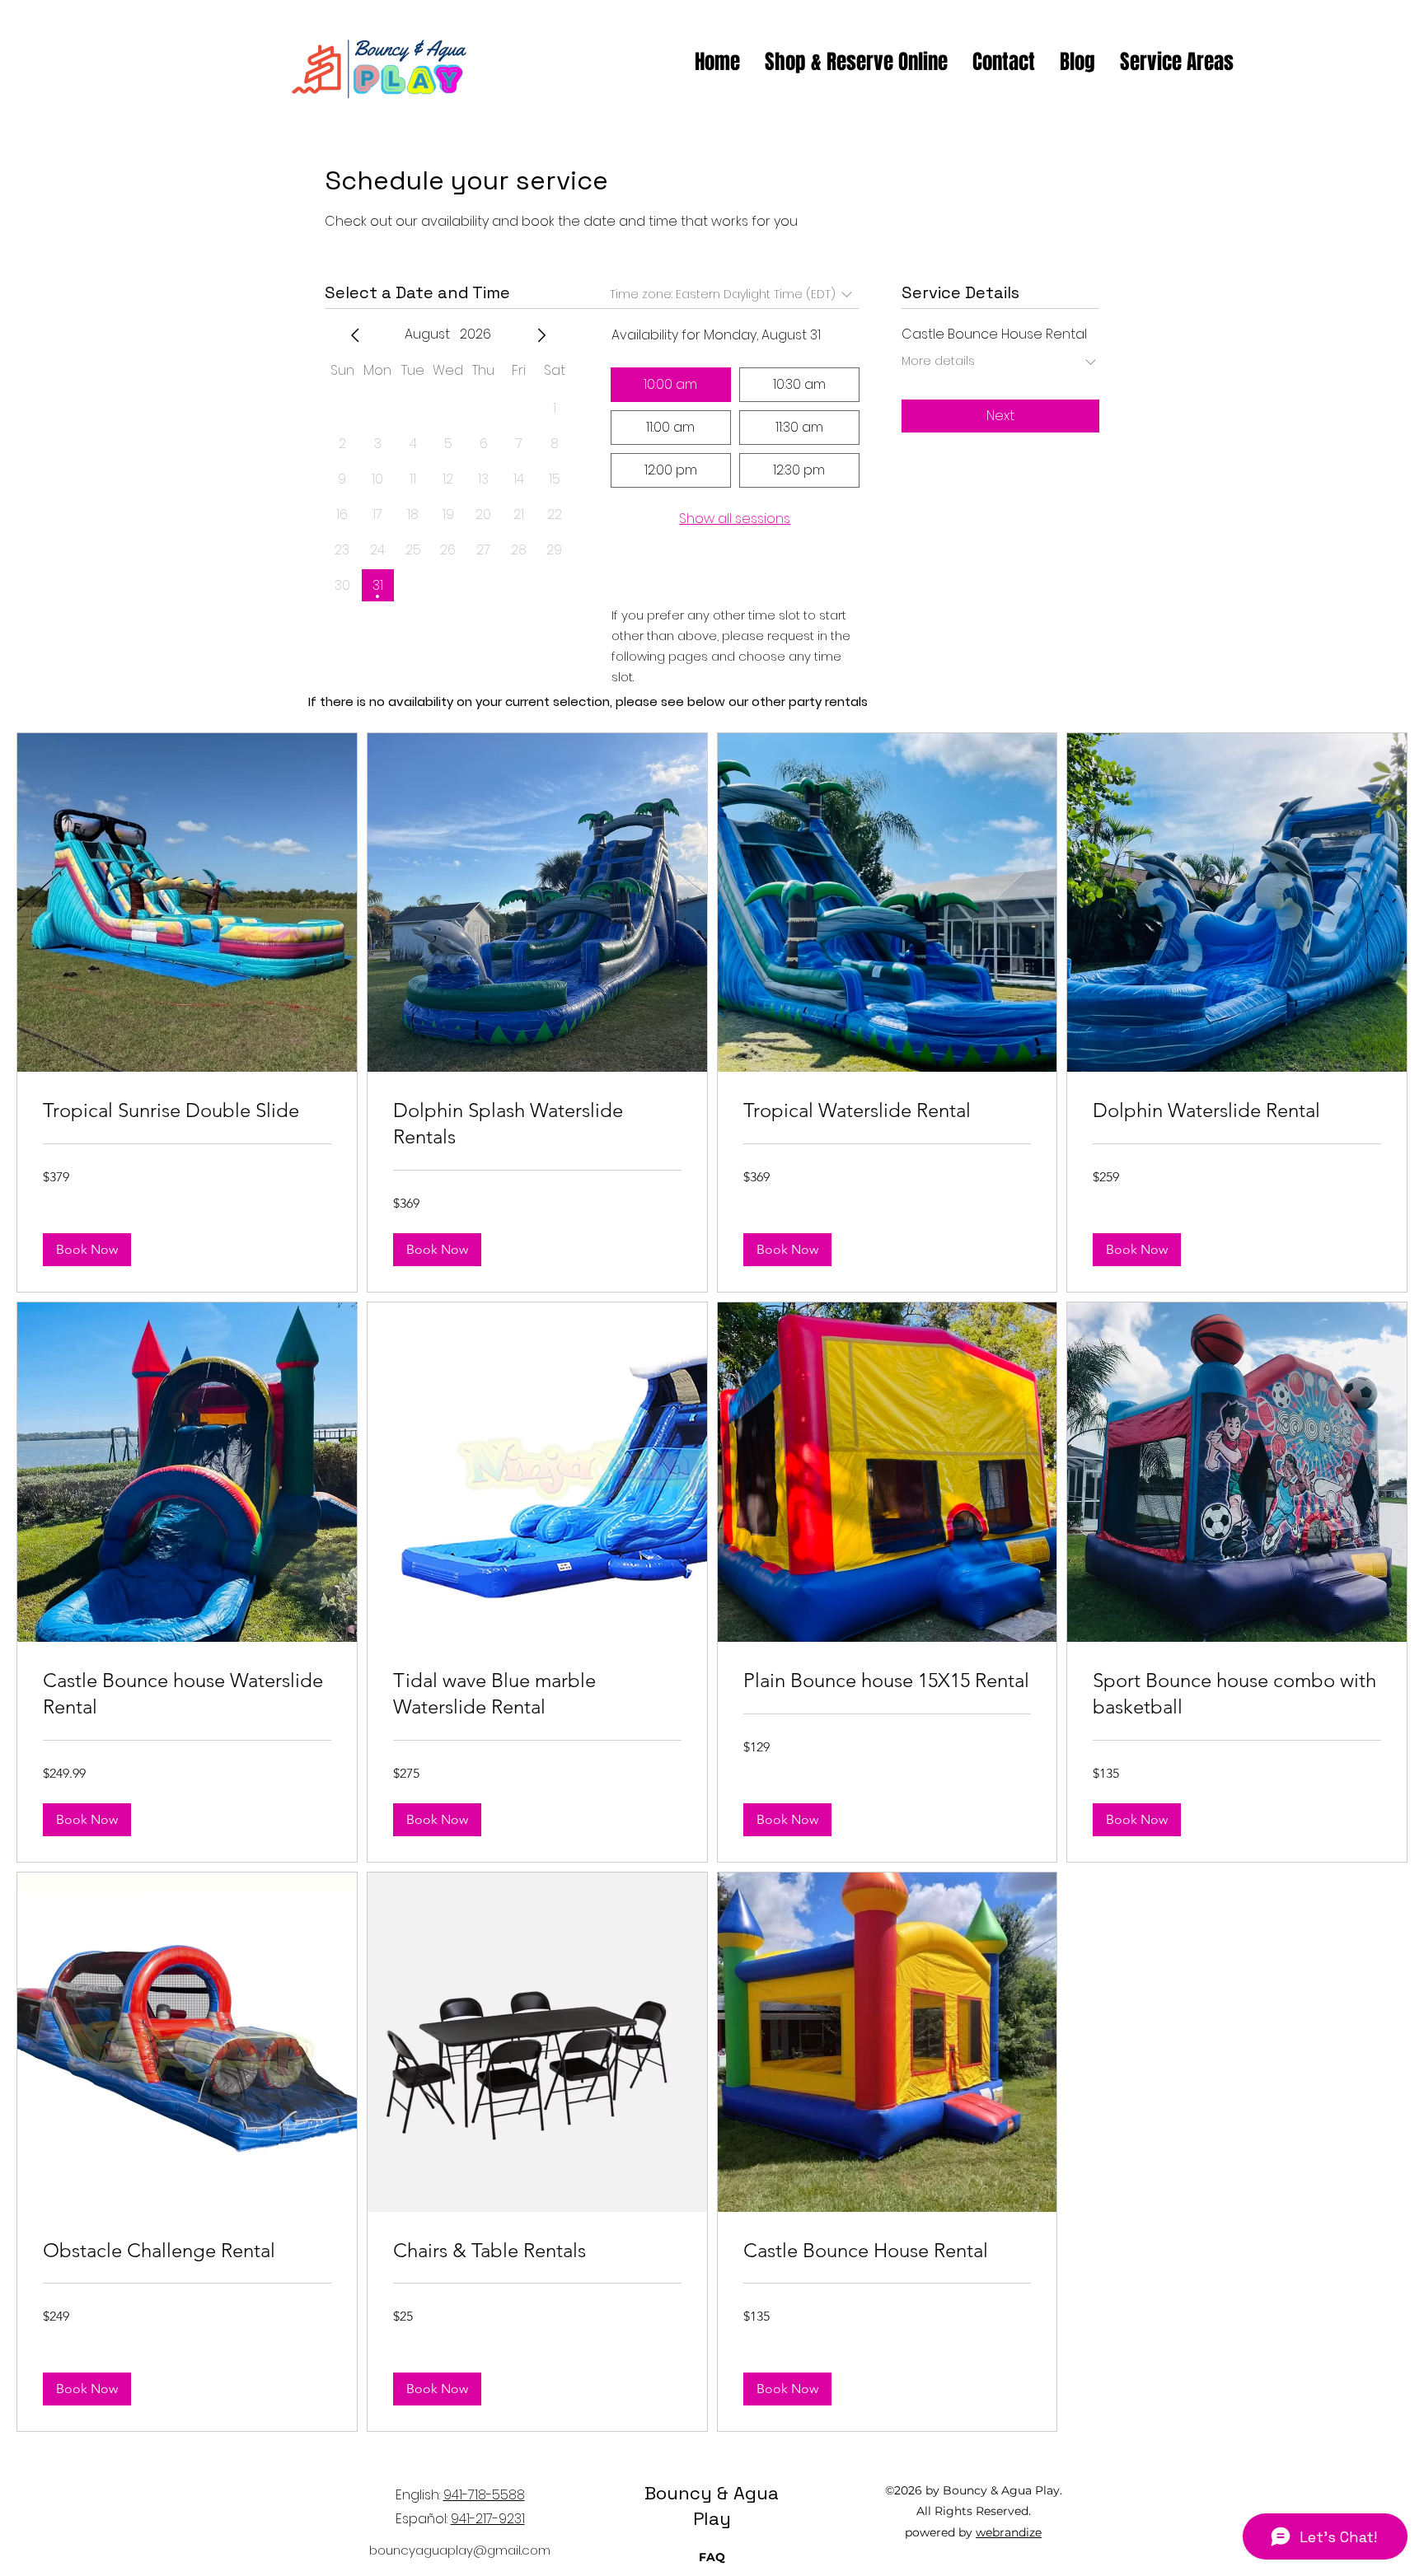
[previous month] (355, 335)
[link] (187, 1110)
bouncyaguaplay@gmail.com (460, 2550)
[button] (87, 1250)
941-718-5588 (484, 2495)
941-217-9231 (488, 2519)
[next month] (541, 335)
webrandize (1009, 2532)
